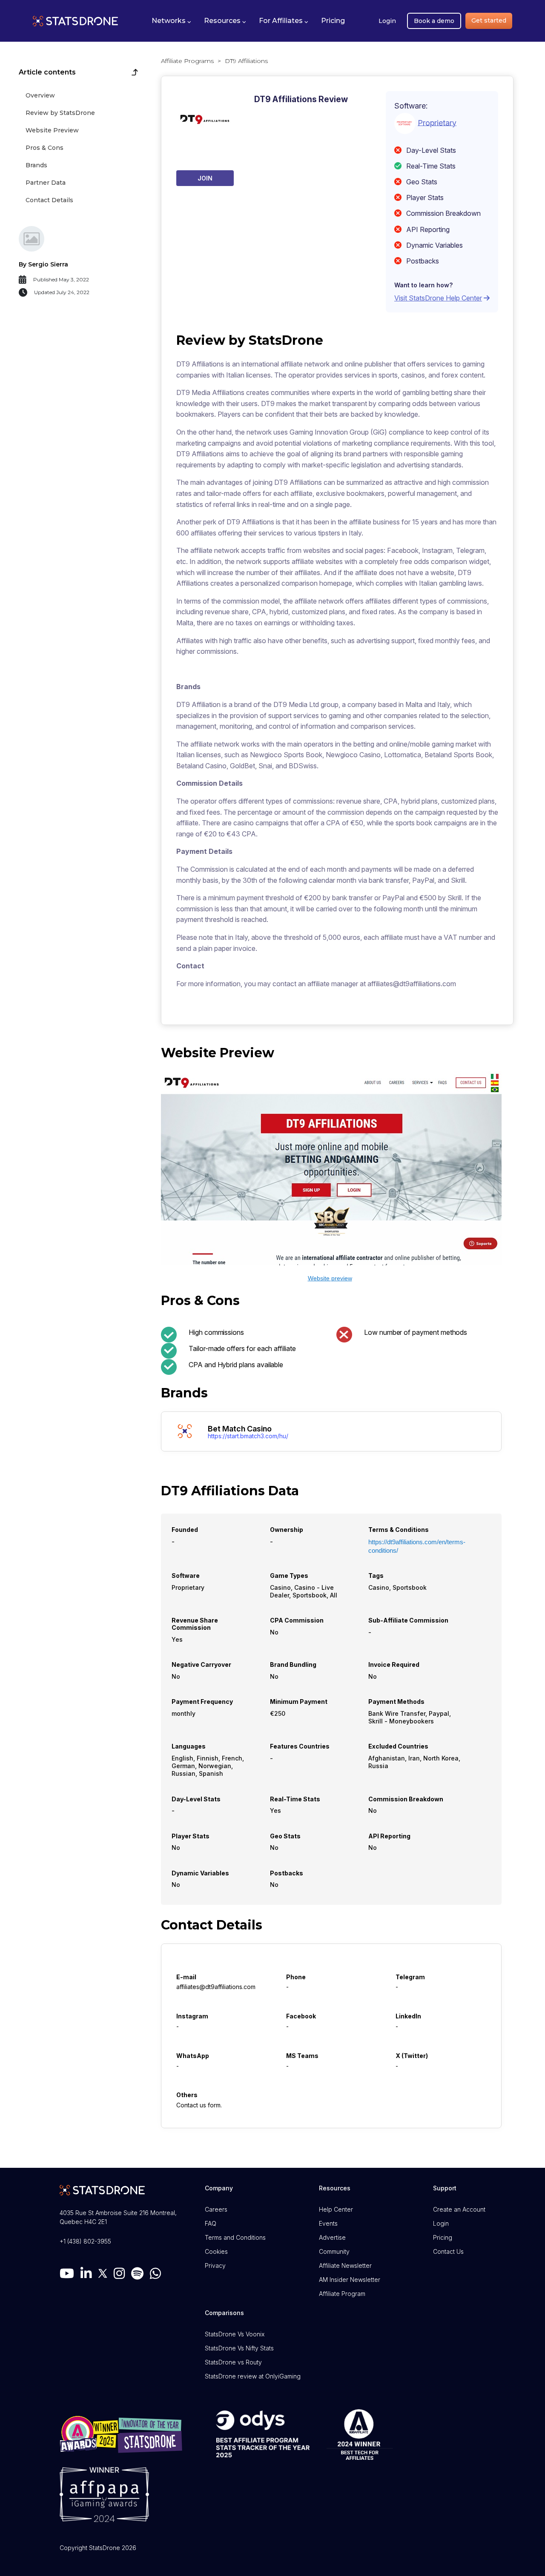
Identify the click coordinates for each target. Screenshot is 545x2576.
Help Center (336, 2209)
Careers (216, 2209)
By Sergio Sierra (43, 264)
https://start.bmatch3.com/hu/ (248, 1436)
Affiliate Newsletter (345, 2265)
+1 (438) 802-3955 (85, 2241)
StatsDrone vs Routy (233, 2362)
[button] (171, 21)
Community (334, 2251)
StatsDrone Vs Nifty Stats (239, 2348)
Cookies (216, 2251)
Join (205, 178)
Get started (489, 20)
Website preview (330, 1278)
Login (387, 21)
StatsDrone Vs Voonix (235, 2334)
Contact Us (448, 2251)
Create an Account (459, 2209)
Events (328, 2223)
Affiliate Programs (187, 61)
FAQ (211, 2223)
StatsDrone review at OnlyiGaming (253, 2376)
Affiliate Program (342, 2294)
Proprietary (437, 122)
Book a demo (434, 21)
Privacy (215, 2265)
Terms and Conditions (235, 2237)
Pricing (443, 2237)
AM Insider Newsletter (350, 2280)
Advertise (332, 2237)
